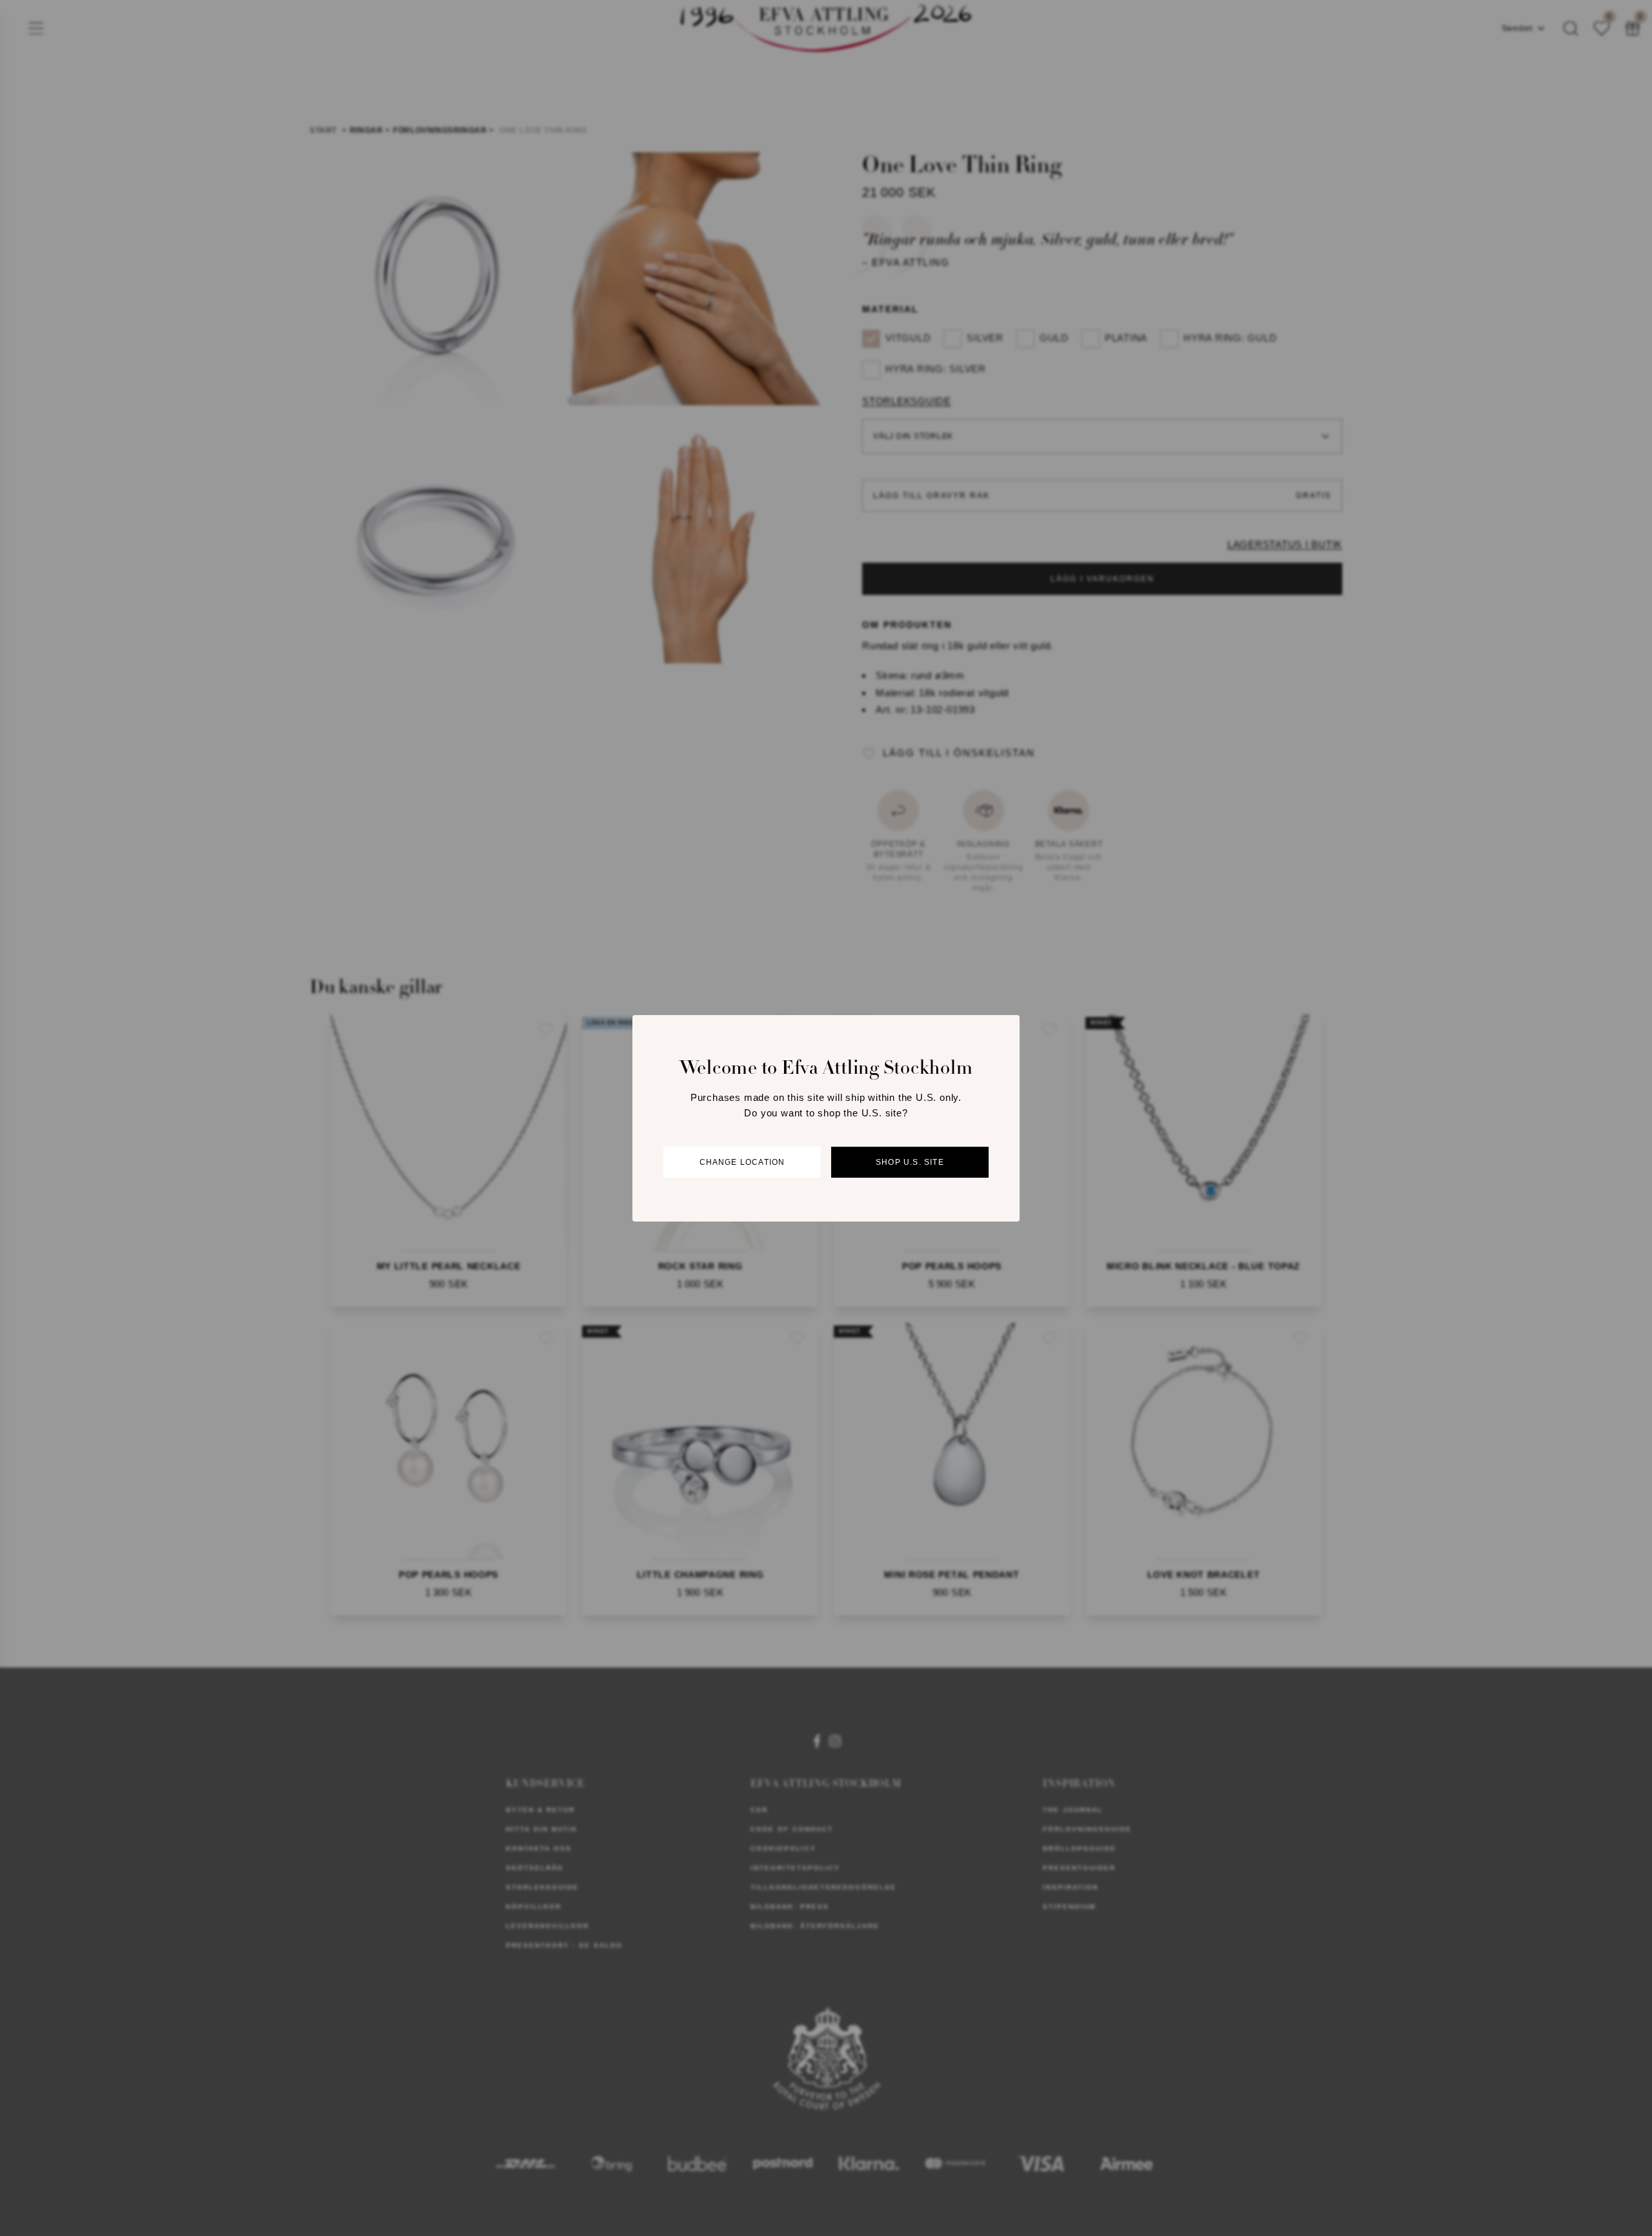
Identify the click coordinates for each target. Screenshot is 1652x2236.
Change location (742, 1162)
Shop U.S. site (910, 1162)
